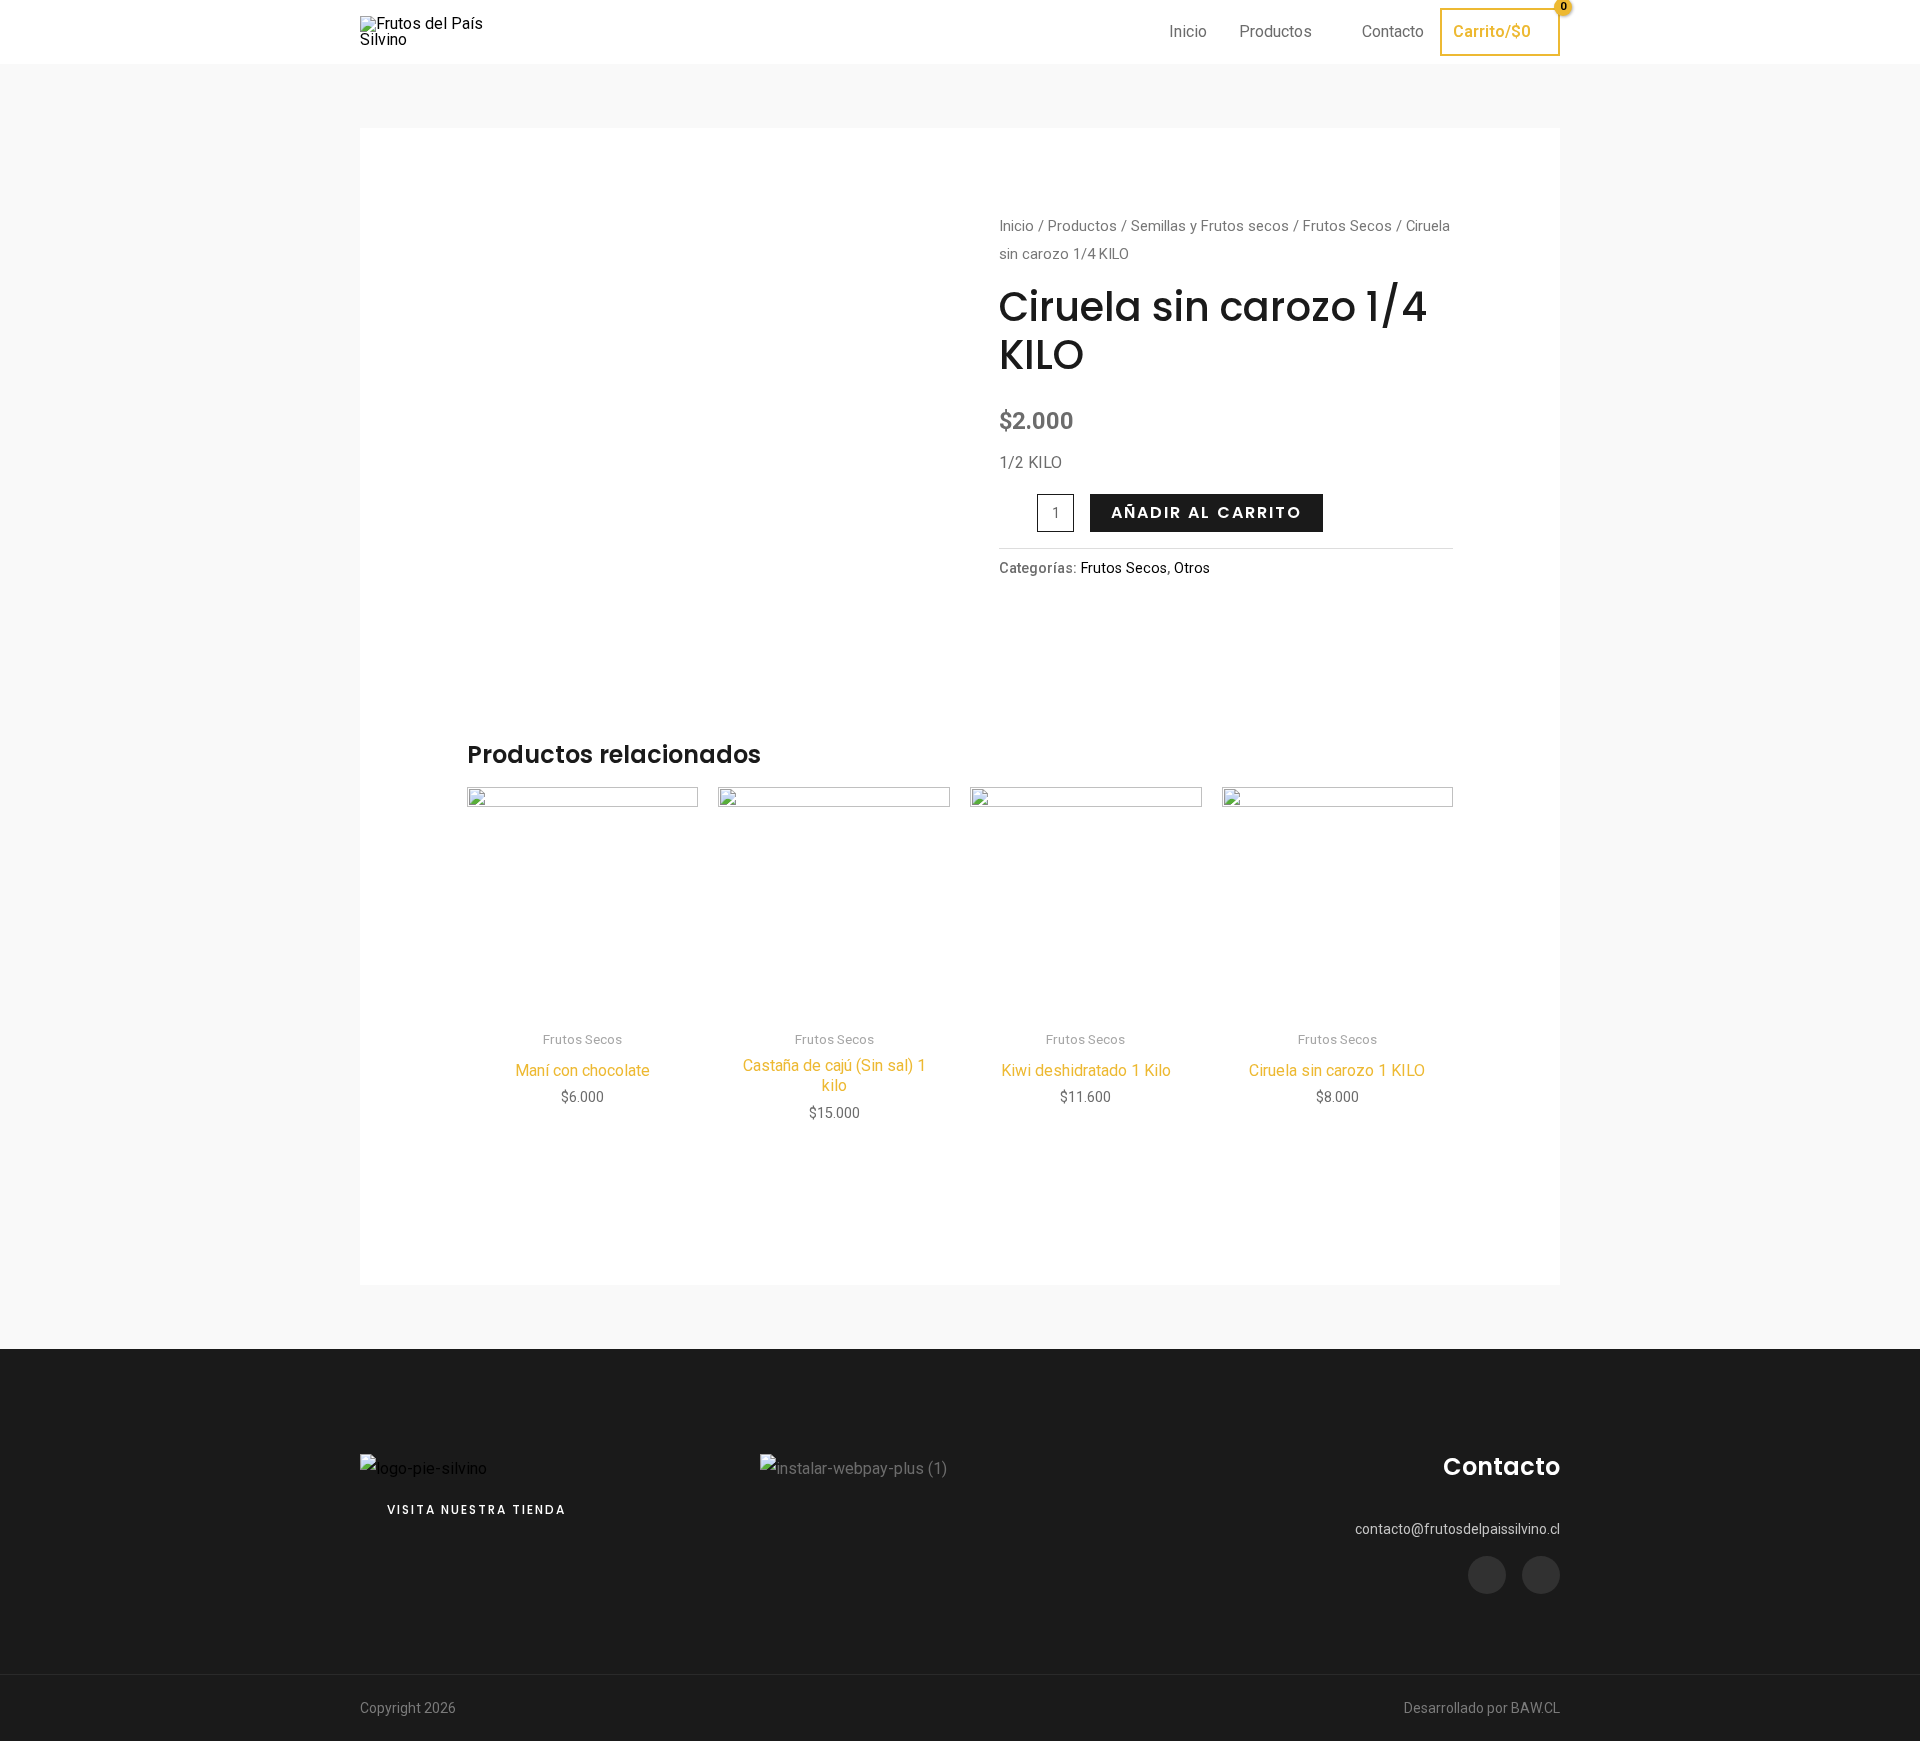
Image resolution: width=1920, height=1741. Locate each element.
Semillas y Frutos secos (1210, 226)
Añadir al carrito (1206, 512)
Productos (1082, 226)
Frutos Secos (1347, 226)
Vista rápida (582, 1000)
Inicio (1016, 226)
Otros (1192, 568)
